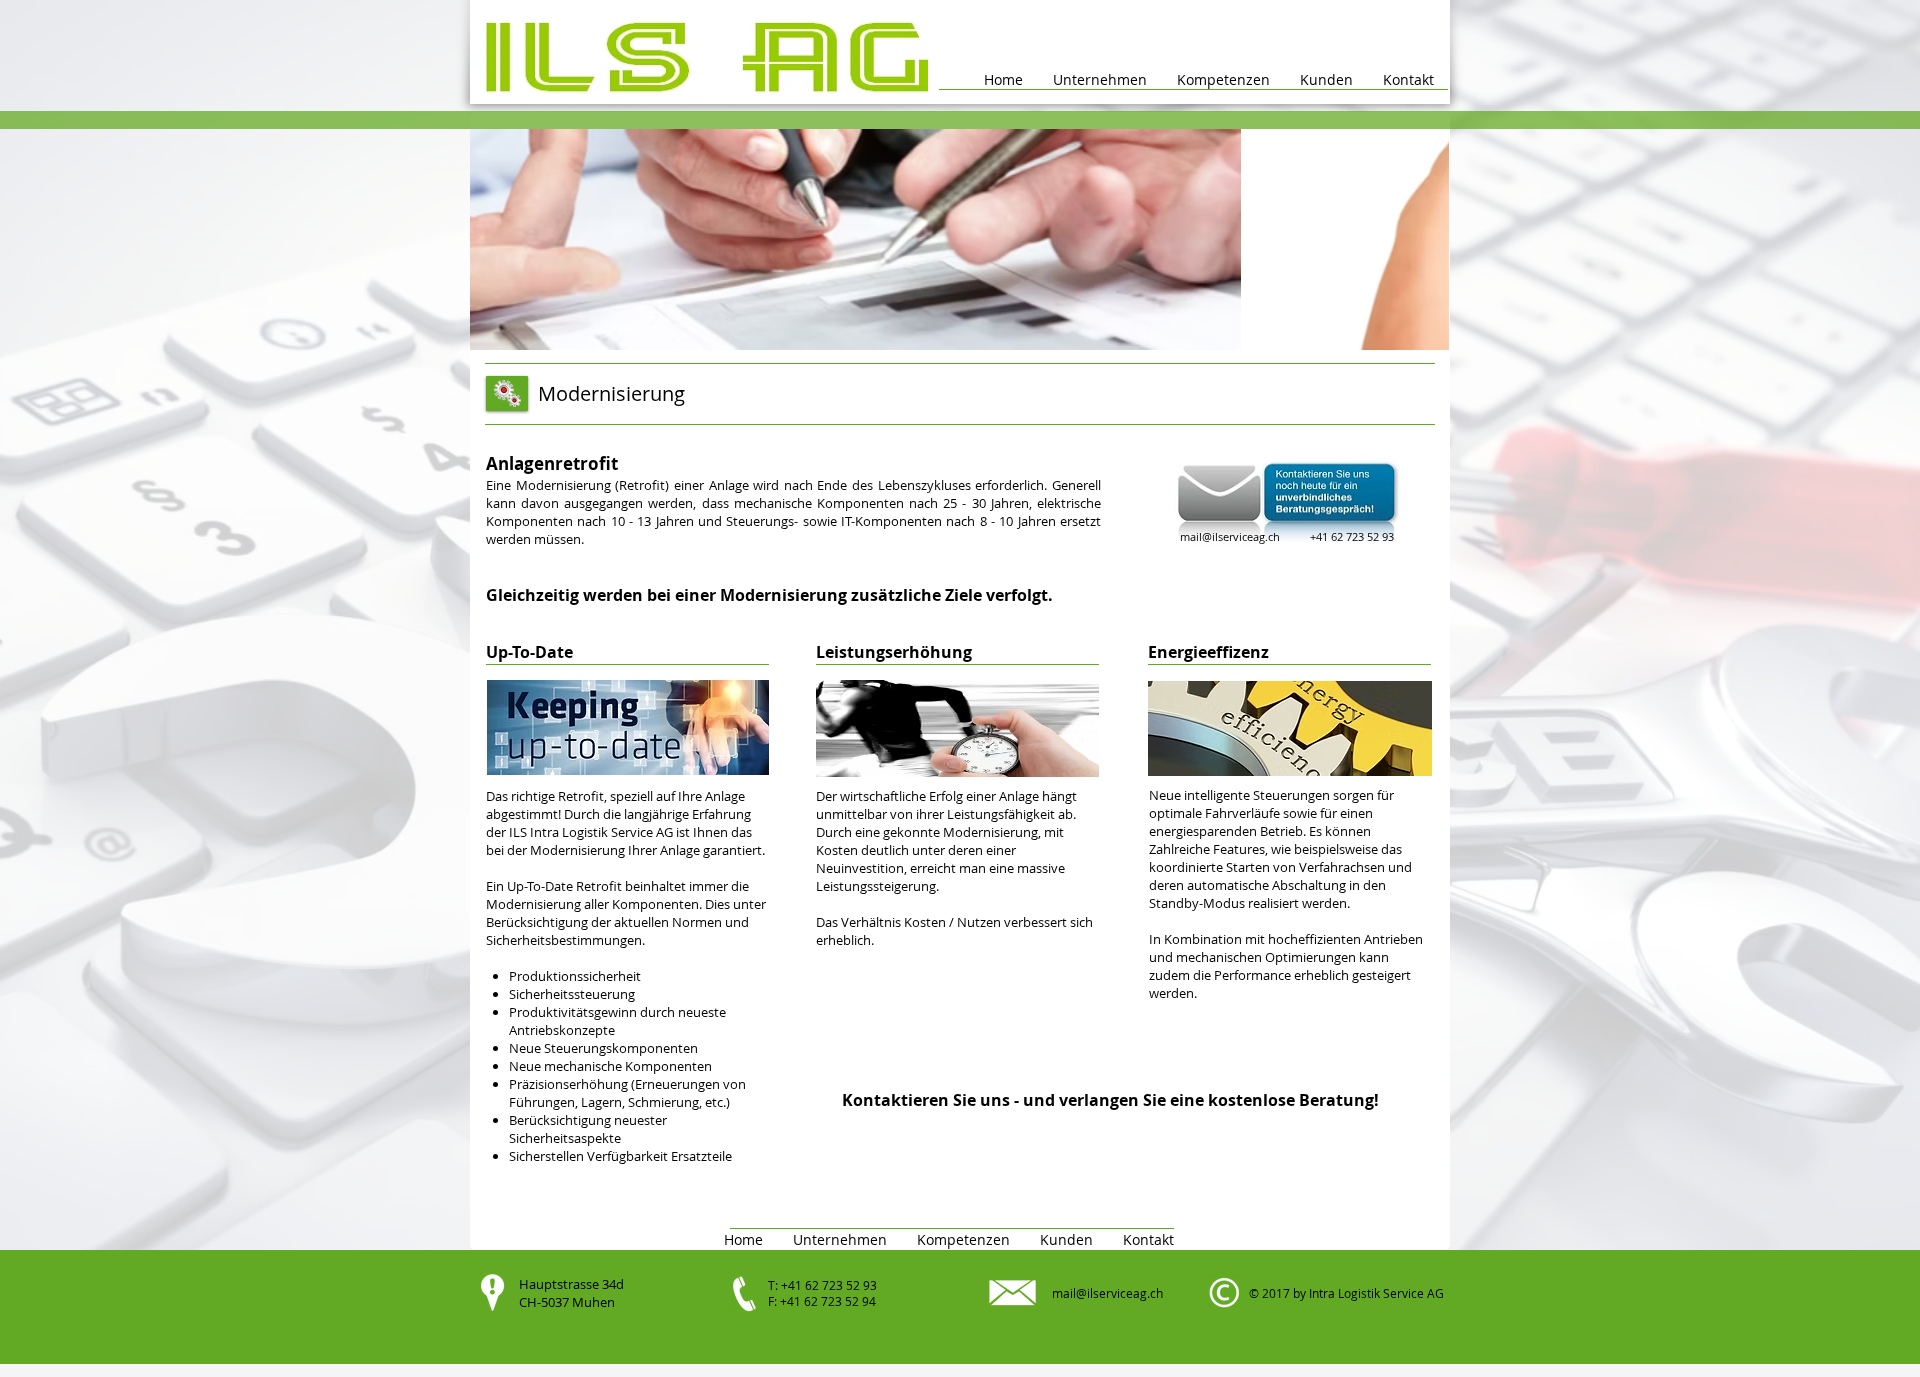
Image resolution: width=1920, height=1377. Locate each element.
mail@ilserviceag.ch (1230, 536)
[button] (1223, 79)
